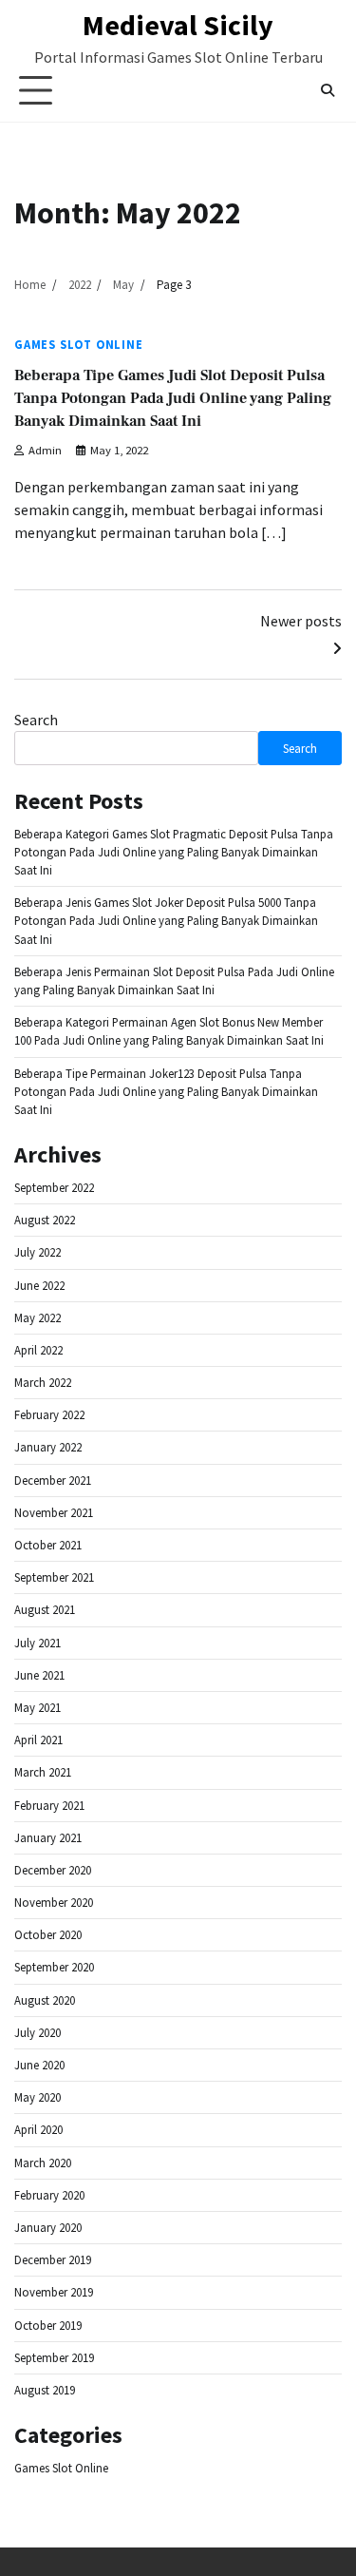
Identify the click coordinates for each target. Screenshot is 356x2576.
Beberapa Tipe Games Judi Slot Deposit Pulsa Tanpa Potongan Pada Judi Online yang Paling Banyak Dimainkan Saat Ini (173, 398)
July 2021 (37, 1643)
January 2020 (48, 2227)
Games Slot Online (79, 345)
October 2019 (48, 2325)
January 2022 (48, 1447)
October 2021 (48, 1545)
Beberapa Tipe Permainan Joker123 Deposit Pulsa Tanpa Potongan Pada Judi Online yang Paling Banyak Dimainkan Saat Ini (166, 1091)
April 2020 (38, 2129)
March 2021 (43, 1772)
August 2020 (45, 2000)
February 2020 (49, 2195)
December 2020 (53, 1870)
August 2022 (45, 1220)
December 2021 (53, 1480)
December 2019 (53, 2259)
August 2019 (45, 2390)
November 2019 (54, 2292)
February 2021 (49, 1805)
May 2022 (37, 1317)
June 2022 (39, 1285)
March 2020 (43, 2163)
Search (36, 720)
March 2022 (43, 1382)
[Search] (328, 90)
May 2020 (37, 2097)
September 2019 (54, 2357)
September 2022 (54, 1187)
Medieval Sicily (178, 25)
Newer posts (301, 621)
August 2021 (45, 1609)
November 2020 (54, 1902)
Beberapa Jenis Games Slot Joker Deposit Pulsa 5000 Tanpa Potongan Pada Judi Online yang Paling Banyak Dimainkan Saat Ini (166, 920)
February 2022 (49, 1414)
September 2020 (54, 1967)
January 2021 (48, 1837)
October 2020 (48, 1934)
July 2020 (37, 2032)
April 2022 (38, 1350)
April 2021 (38, 1740)
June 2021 (39, 1675)
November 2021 (54, 1512)
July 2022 (37, 1252)
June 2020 (39, 2065)
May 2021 (37, 1707)
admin (45, 450)
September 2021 (54, 1577)
